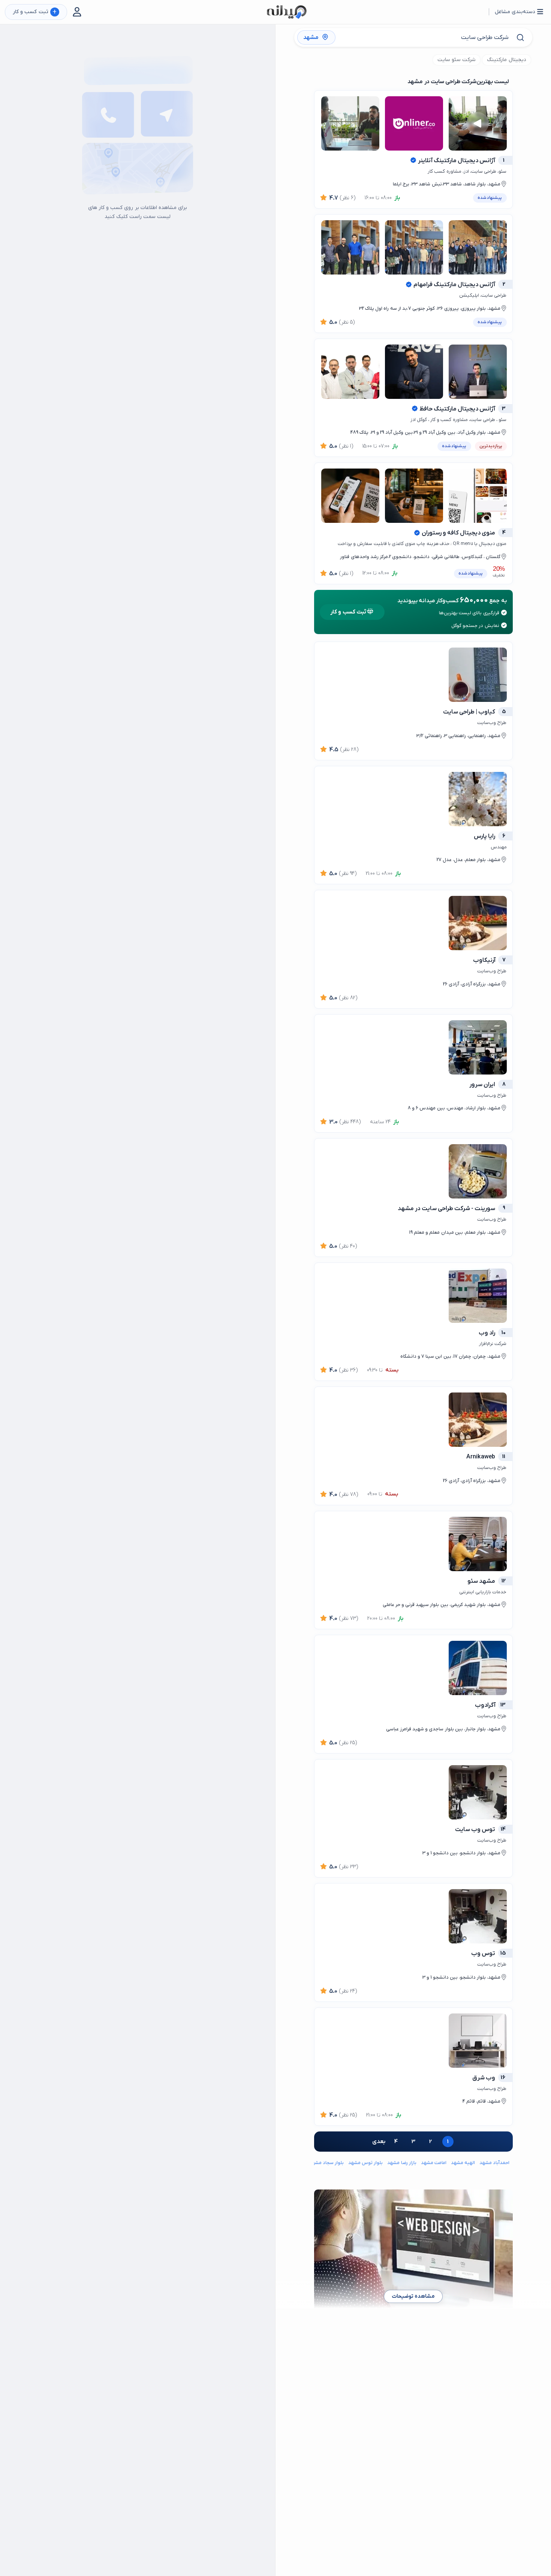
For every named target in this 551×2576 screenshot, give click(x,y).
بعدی (379, 2142)
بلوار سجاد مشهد (326, 2163)
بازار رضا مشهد (402, 2163)
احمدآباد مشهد (494, 2163)
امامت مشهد (434, 2163)
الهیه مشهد (463, 2163)
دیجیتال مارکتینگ (506, 60)
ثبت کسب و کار (35, 12)
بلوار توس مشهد (365, 2163)
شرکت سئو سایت (457, 60)
